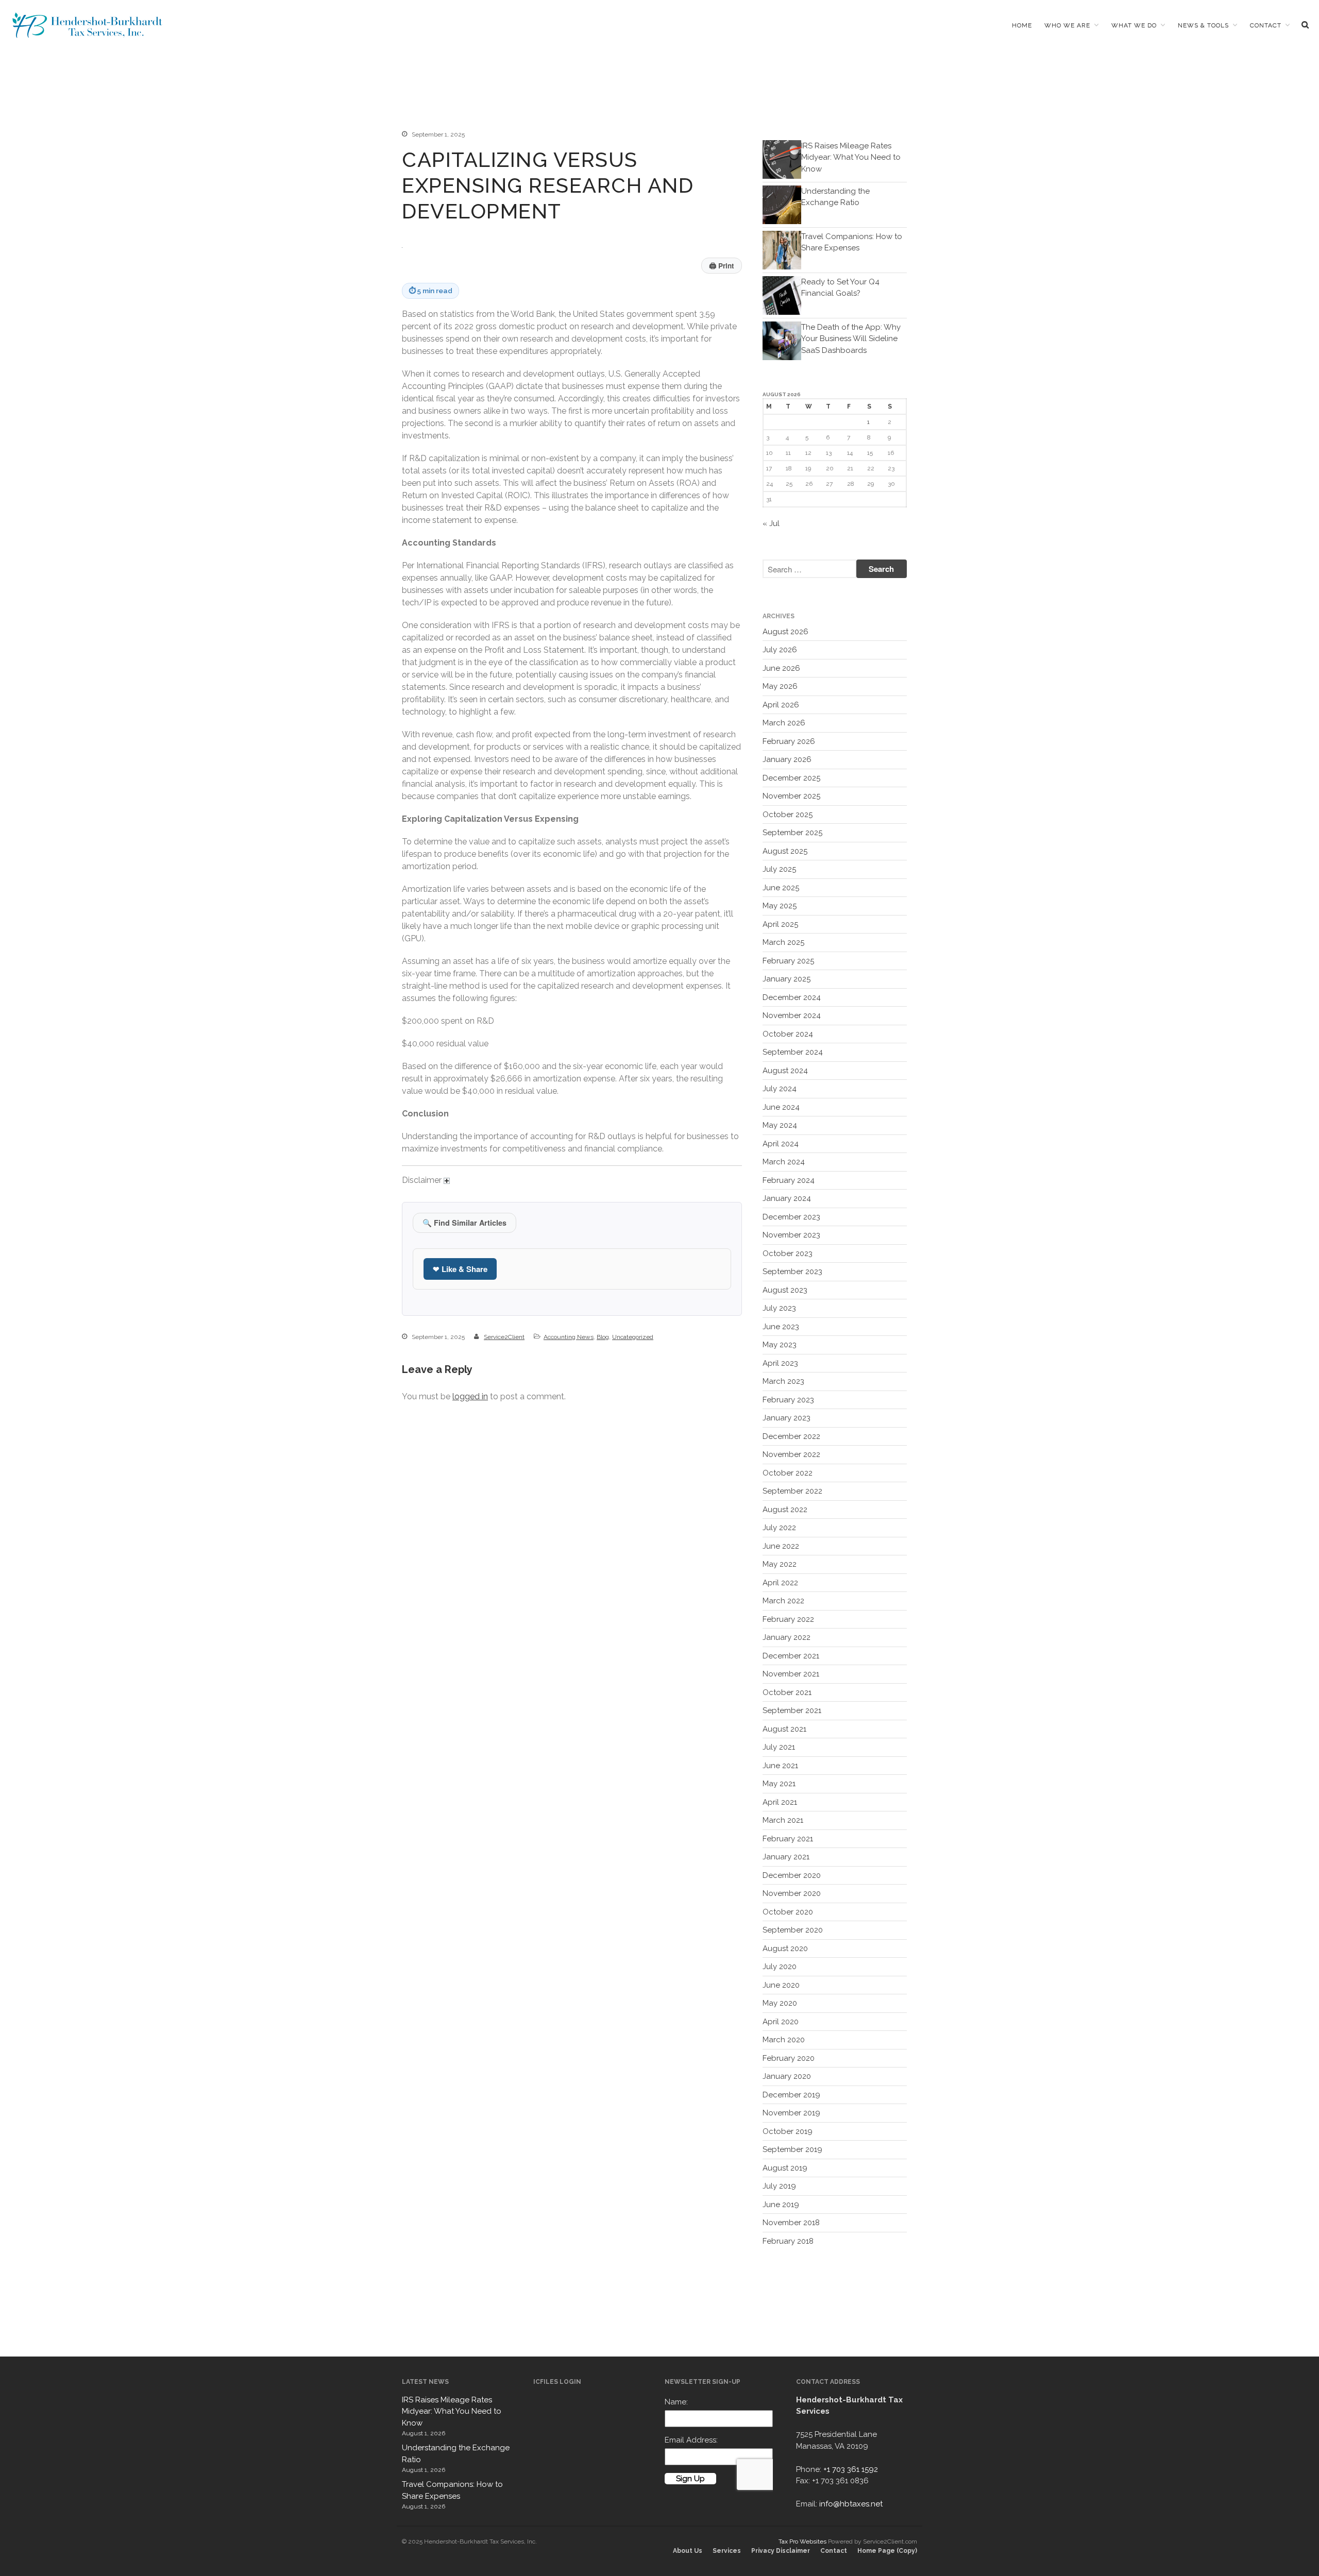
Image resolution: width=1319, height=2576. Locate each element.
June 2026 (781, 668)
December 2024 (792, 997)
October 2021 (787, 1692)
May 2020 (780, 2003)
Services (727, 2551)
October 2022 (788, 1473)
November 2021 (791, 1674)
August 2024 (785, 1071)
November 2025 (791, 796)
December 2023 (791, 1217)
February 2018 (788, 2241)
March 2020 (784, 2040)
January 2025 (787, 979)
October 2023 (788, 1253)
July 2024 (780, 1089)
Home (1022, 25)
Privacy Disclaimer (781, 2551)
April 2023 (780, 1363)
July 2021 (779, 1747)
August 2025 (785, 851)
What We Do (1134, 25)
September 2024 (793, 1052)
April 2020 (781, 2022)
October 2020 (788, 1912)
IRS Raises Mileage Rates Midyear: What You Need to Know (851, 157)
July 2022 (779, 1528)
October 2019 (788, 2131)
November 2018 (791, 2223)
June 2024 (781, 1107)
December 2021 (791, 1656)
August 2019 (785, 2168)
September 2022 (792, 1491)
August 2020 (785, 1948)
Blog (603, 1337)
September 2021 (792, 1710)
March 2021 (783, 1820)
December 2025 (791, 778)
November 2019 (791, 2113)
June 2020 (781, 1985)
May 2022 (780, 1564)
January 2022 (787, 1637)
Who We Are (1067, 25)
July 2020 (780, 1967)
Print (722, 266)
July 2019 (779, 2186)
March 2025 (783, 942)
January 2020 (787, 2076)
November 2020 (792, 1893)
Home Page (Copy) (887, 2551)
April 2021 (780, 1802)
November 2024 (792, 1015)
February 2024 (789, 1180)
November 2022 (791, 1454)
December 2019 (791, 2095)
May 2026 (780, 686)
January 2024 (787, 1198)
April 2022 (780, 1583)
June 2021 (780, 1766)
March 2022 (783, 1601)
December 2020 (792, 1875)
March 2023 (783, 1381)
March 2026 (784, 723)
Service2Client (504, 1337)
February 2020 (789, 2058)
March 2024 (784, 1162)
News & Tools (1203, 25)
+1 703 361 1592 (851, 2469)
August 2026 (785, 632)
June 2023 (781, 1327)
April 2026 (781, 705)
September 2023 (792, 1272)
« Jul (771, 523)
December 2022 (791, 1436)
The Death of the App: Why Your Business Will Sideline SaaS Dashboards (851, 339)
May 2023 (780, 1345)
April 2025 (780, 924)
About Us (688, 2551)
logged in (470, 1396)
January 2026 (787, 759)
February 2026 (789, 741)
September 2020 (793, 1930)
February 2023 (788, 1400)
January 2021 (786, 1857)
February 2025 (788, 961)
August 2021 (784, 1729)
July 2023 (779, 1308)
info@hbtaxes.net (851, 2504)
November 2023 (791, 1235)
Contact (1266, 25)
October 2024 (788, 1034)
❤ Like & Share (460, 1269)
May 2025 (780, 906)
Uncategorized (633, 1337)
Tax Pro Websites (802, 2541)
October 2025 (788, 815)
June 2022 (781, 1546)
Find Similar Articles (464, 1223)
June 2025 (781, 888)
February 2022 (788, 1619)
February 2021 (788, 1839)
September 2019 (792, 2149)
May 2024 (780, 1125)
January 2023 (787, 1418)
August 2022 (785, 1510)
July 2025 (779, 869)
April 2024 (781, 1144)
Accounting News (569, 1337)
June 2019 (781, 2205)
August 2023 (785, 1290)
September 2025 (792, 833)
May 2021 (779, 1784)
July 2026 (780, 650)
